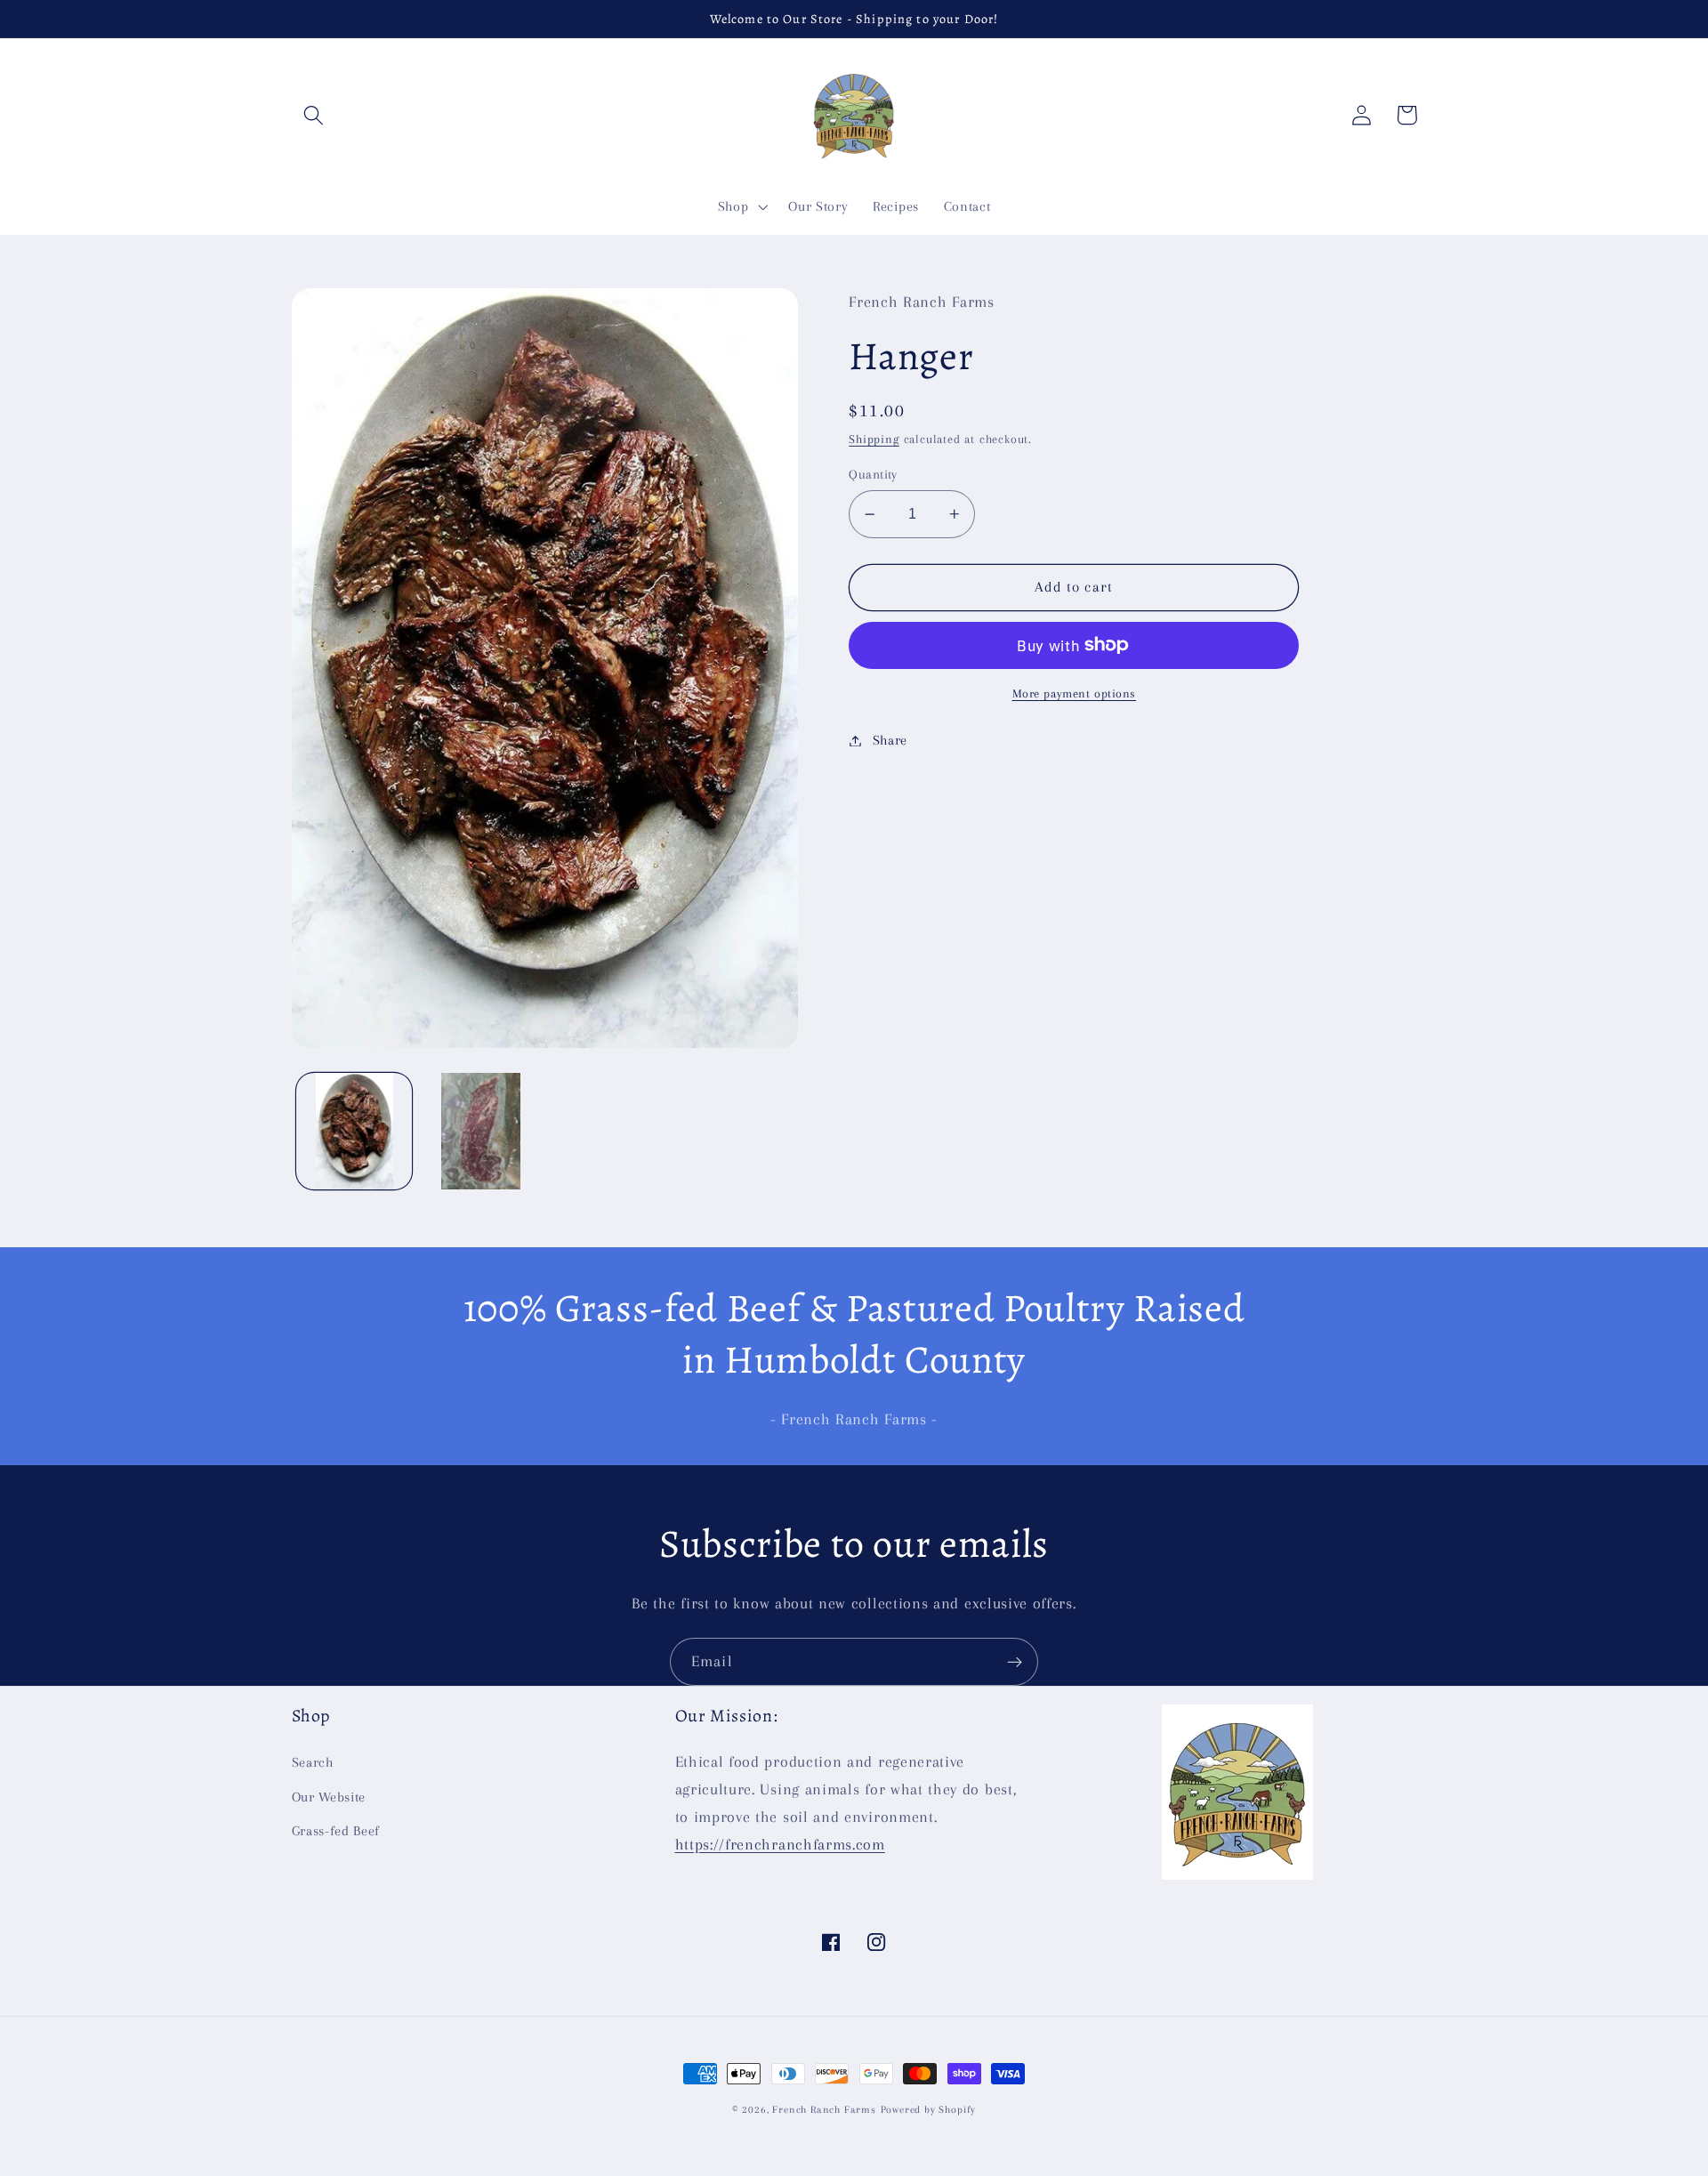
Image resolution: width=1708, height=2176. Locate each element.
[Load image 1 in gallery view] (354, 1131)
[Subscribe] (1015, 1662)
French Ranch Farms (824, 2110)
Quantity (873, 474)
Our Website (329, 1797)
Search (313, 1762)
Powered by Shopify (929, 2110)
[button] (314, 115)
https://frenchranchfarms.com (780, 1844)
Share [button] (890, 740)
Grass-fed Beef (336, 1831)
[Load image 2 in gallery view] (480, 1131)
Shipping (874, 439)
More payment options (1075, 693)
